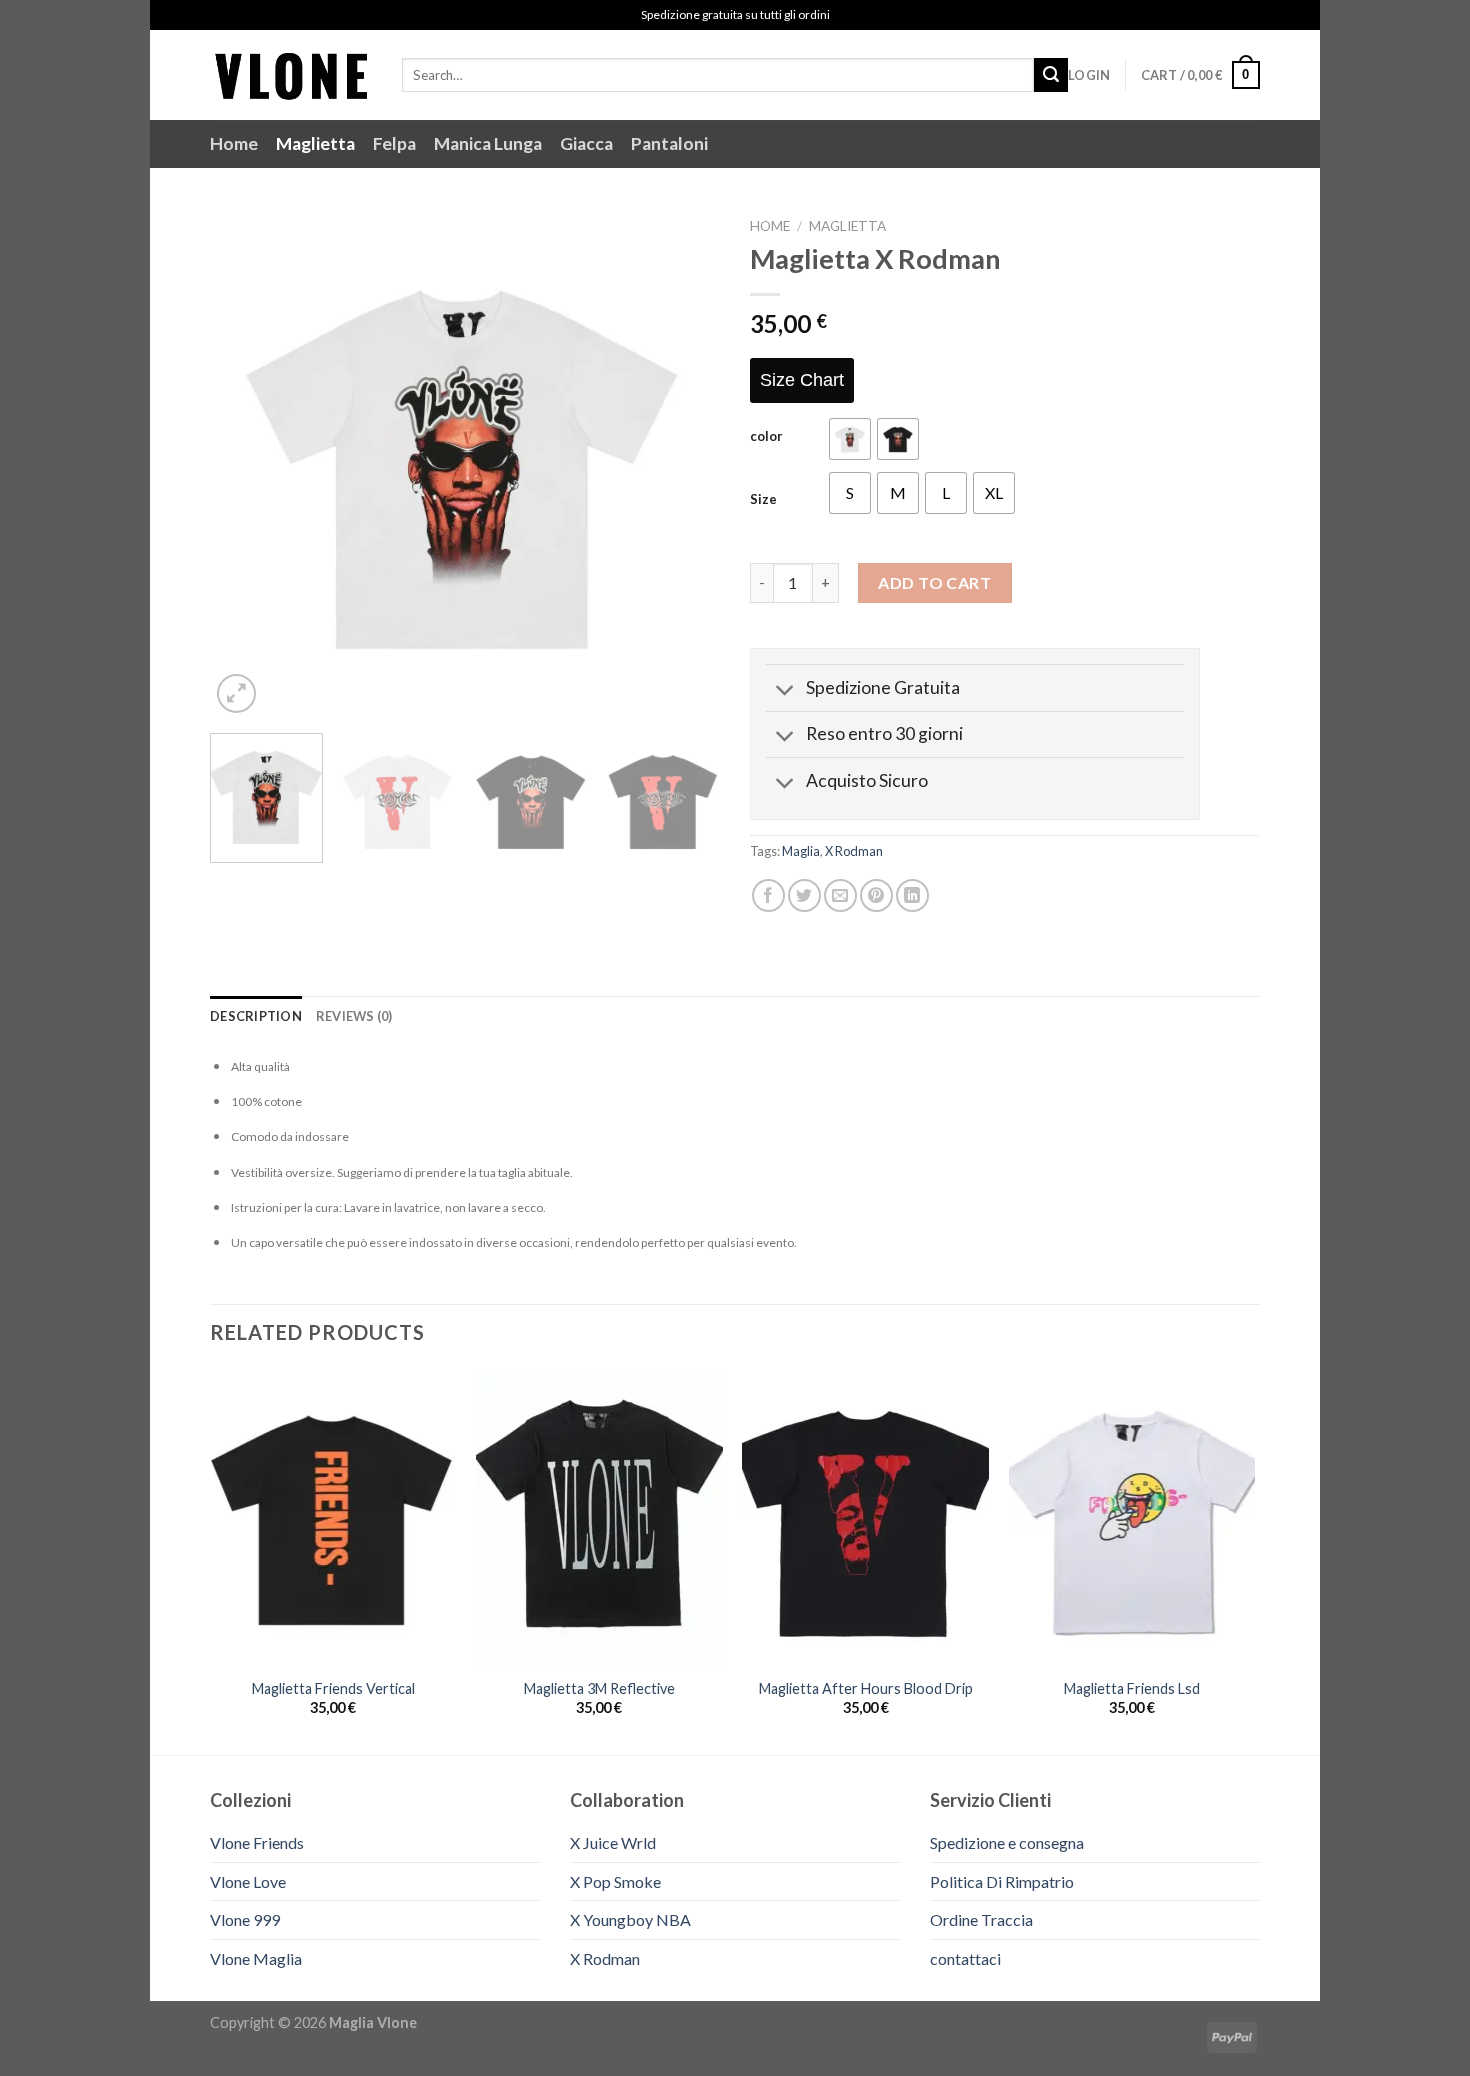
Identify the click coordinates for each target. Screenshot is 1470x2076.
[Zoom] (236, 693)
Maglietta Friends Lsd (1132, 1688)
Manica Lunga (488, 143)
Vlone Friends (257, 1842)
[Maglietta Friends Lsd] (1132, 1517)
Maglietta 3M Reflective (599, 1688)
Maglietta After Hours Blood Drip (866, 1688)
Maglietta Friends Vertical (333, 1688)
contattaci (965, 1958)
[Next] (685, 463)
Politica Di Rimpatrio (1002, 1881)
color (766, 437)
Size (763, 500)
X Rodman (854, 851)
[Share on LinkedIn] (912, 895)
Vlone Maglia (256, 1958)
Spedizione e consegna (1007, 1842)
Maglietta (315, 143)
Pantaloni (669, 143)
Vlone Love (248, 1881)
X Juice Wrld (613, 1842)
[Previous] (245, 463)
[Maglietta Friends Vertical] (333, 1517)
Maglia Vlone (373, 2022)
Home (234, 143)
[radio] (850, 439)
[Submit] (1051, 75)
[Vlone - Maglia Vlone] (291, 74)
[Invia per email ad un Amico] (840, 895)
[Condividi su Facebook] (768, 895)
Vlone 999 (245, 1919)
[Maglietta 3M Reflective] (599, 1517)
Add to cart (934, 582)
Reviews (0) (354, 1016)
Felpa (394, 143)
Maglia (801, 851)
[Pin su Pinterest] (876, 895)
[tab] (256, 1016)
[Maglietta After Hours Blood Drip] (865, 1517)
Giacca (586, 143)
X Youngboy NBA (630, 1919)
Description (256, 1016)
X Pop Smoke (615, 1881)
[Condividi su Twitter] (804, 895)
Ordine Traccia (981, 1919)
